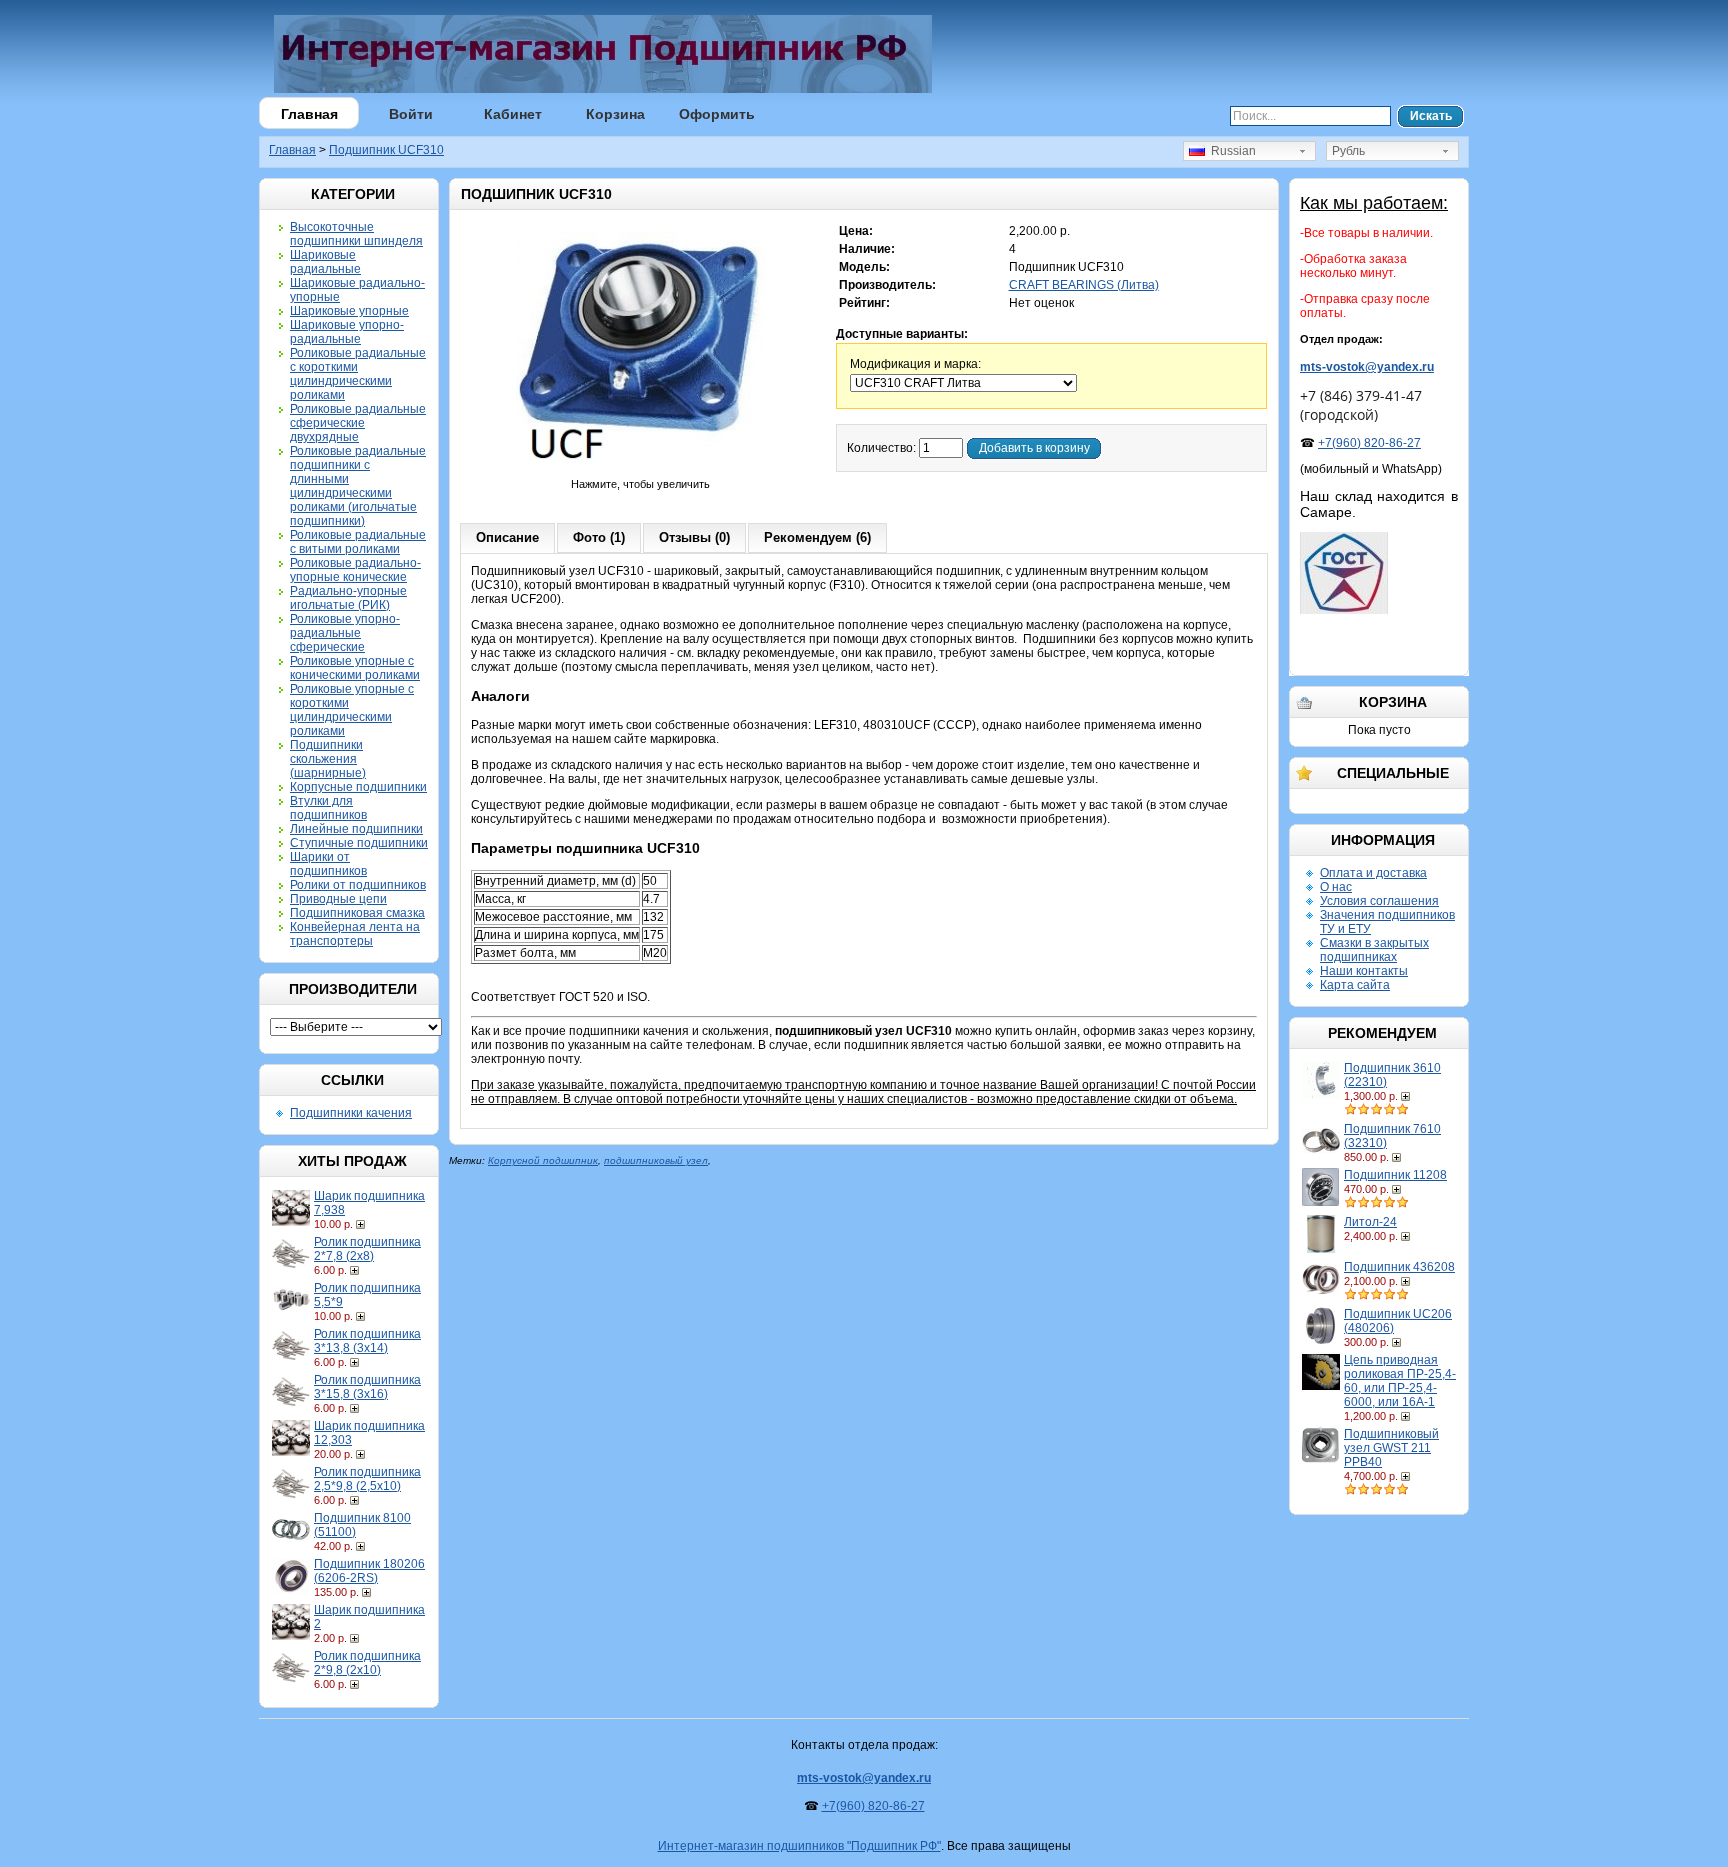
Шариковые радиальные (325, 262)
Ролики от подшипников (358, 885)
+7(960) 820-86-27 (1369, 443)
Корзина (615, 114)
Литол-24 (1370, 1222)
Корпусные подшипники (358, 787)
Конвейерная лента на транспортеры (355, 934)
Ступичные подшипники (359, 843)
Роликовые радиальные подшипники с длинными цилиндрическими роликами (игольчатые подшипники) (358, 486)
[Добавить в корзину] (362, 1224)
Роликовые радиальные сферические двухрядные (358, 423)
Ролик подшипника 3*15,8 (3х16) (367, 1387)
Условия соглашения (1379, 901)
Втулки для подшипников (328, 808)
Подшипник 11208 (1395, 1175)
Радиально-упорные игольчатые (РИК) (348, 598)
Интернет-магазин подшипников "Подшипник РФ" (799, 1846)
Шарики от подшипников (328, 864)
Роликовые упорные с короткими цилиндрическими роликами (352, 710)
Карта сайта (1355, 985)
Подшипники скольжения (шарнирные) (328, 759)
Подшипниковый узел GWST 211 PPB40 (1391, 1448)
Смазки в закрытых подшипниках (1374, 950)
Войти (411, 114)
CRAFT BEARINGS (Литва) (1084, 285)
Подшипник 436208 (1399, 1267)
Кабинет (513, 114)
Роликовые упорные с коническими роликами (355, 668)
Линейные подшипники (356, 829)
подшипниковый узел (656, 1160)
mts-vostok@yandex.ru (1367, 367)
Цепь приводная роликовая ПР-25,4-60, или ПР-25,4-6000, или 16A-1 (1400, 1381)
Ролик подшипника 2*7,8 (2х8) (367, 1249)
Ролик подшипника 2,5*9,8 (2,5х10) (367, 1479)
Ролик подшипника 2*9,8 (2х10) (367, 1663)
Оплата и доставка (1373, 873)
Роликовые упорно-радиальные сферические (345, 633)
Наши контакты (1364, 971)
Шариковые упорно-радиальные (347, 332)
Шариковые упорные (349, 311)
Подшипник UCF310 (386, 150)
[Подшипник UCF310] (641, 470)
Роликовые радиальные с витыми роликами (358, 542)
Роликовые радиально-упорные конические (355, 570)
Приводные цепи (338, 899)
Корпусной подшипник (543, 1160)
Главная (309, 114)
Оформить (717, 114)
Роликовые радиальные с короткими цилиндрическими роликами (358, 374)
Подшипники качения (351, 1113)
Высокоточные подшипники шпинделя (356, 234)
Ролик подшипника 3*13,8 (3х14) (367, 1341)
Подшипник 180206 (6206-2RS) (369, 1571)
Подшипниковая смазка (357, 913)
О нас (1336, 887)
